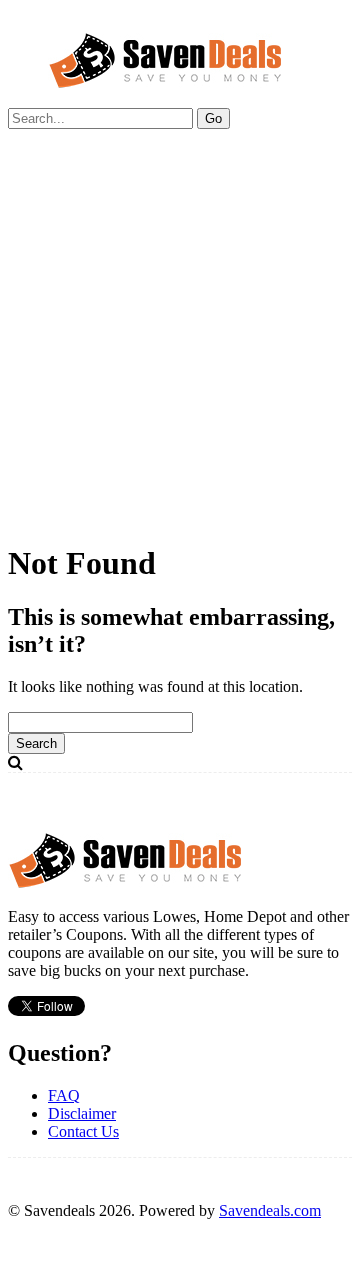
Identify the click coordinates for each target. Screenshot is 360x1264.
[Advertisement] (180, 344)
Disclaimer (82, 1113)
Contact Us (83, 1131)
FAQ (64, 1095)
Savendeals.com (270, 1210)
